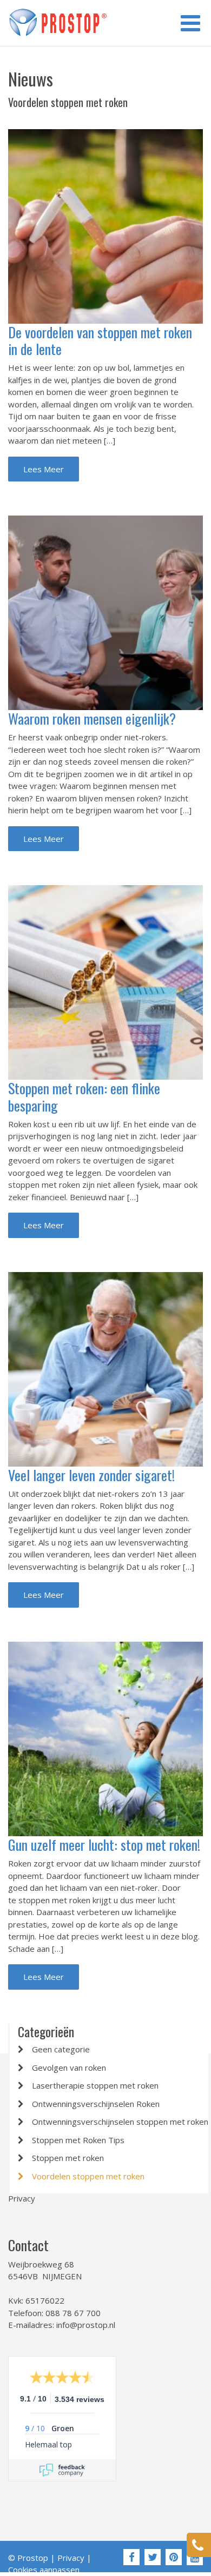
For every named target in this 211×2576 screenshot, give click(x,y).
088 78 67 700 (73, 2313)
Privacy (22, 2198)
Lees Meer (44, 469)
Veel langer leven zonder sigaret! (91, 1475)
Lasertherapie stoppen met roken (95, 2085)
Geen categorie (61, 2049)
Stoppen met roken (68, 2158)
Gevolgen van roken (69, 2068)
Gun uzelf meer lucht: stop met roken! (104, 1845)
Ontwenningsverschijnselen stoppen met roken (120, 2122)
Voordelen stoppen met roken (88, 2176)
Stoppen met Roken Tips (78, 2140)
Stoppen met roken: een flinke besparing (84, 1096)
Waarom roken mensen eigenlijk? (92, 718)
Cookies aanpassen (44, 2570)
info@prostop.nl (86, 2325)
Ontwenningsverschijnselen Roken (96, 2104)
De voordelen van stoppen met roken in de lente (100, 340)
